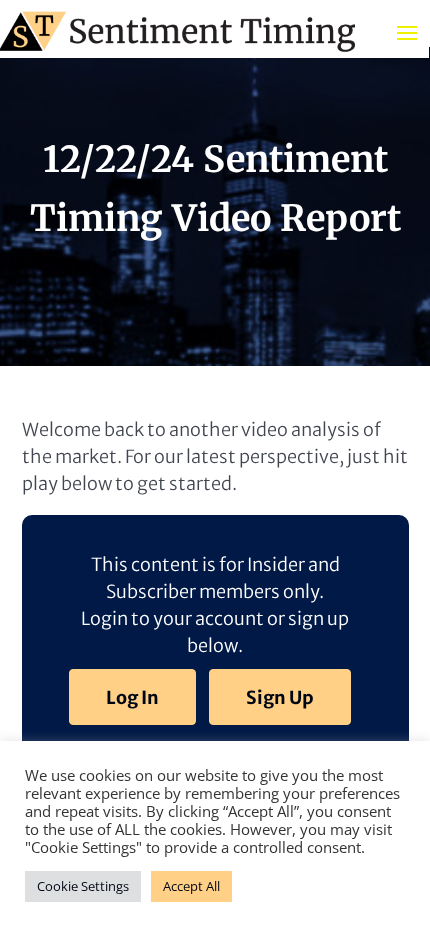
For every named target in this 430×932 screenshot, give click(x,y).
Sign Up (280, 697)
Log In (132, 697)
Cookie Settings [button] (83, 886)
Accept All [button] (191, 886)
